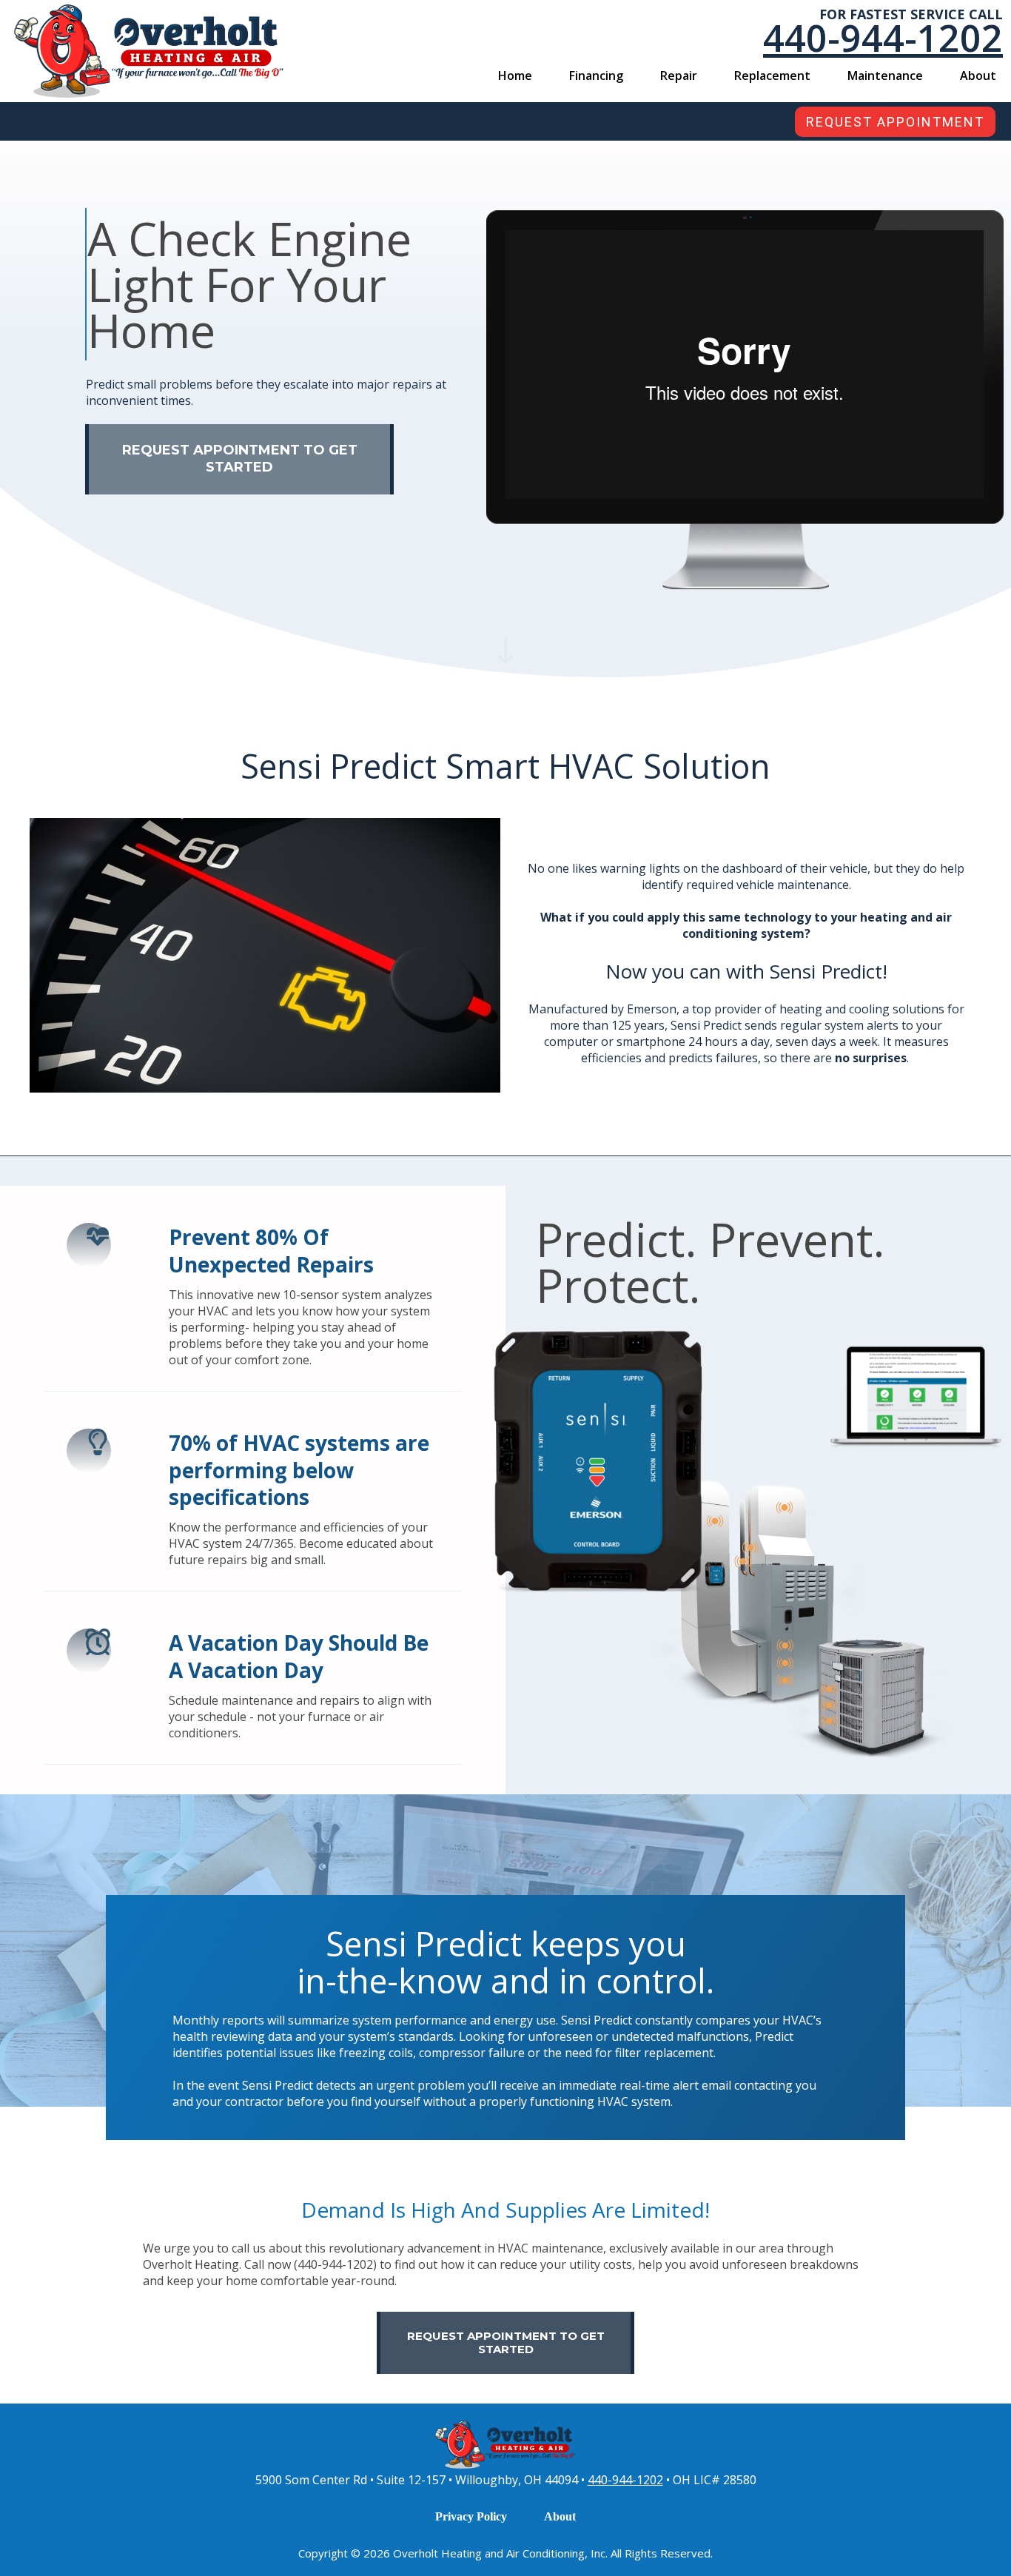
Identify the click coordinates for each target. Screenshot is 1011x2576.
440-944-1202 (625, 2480)
